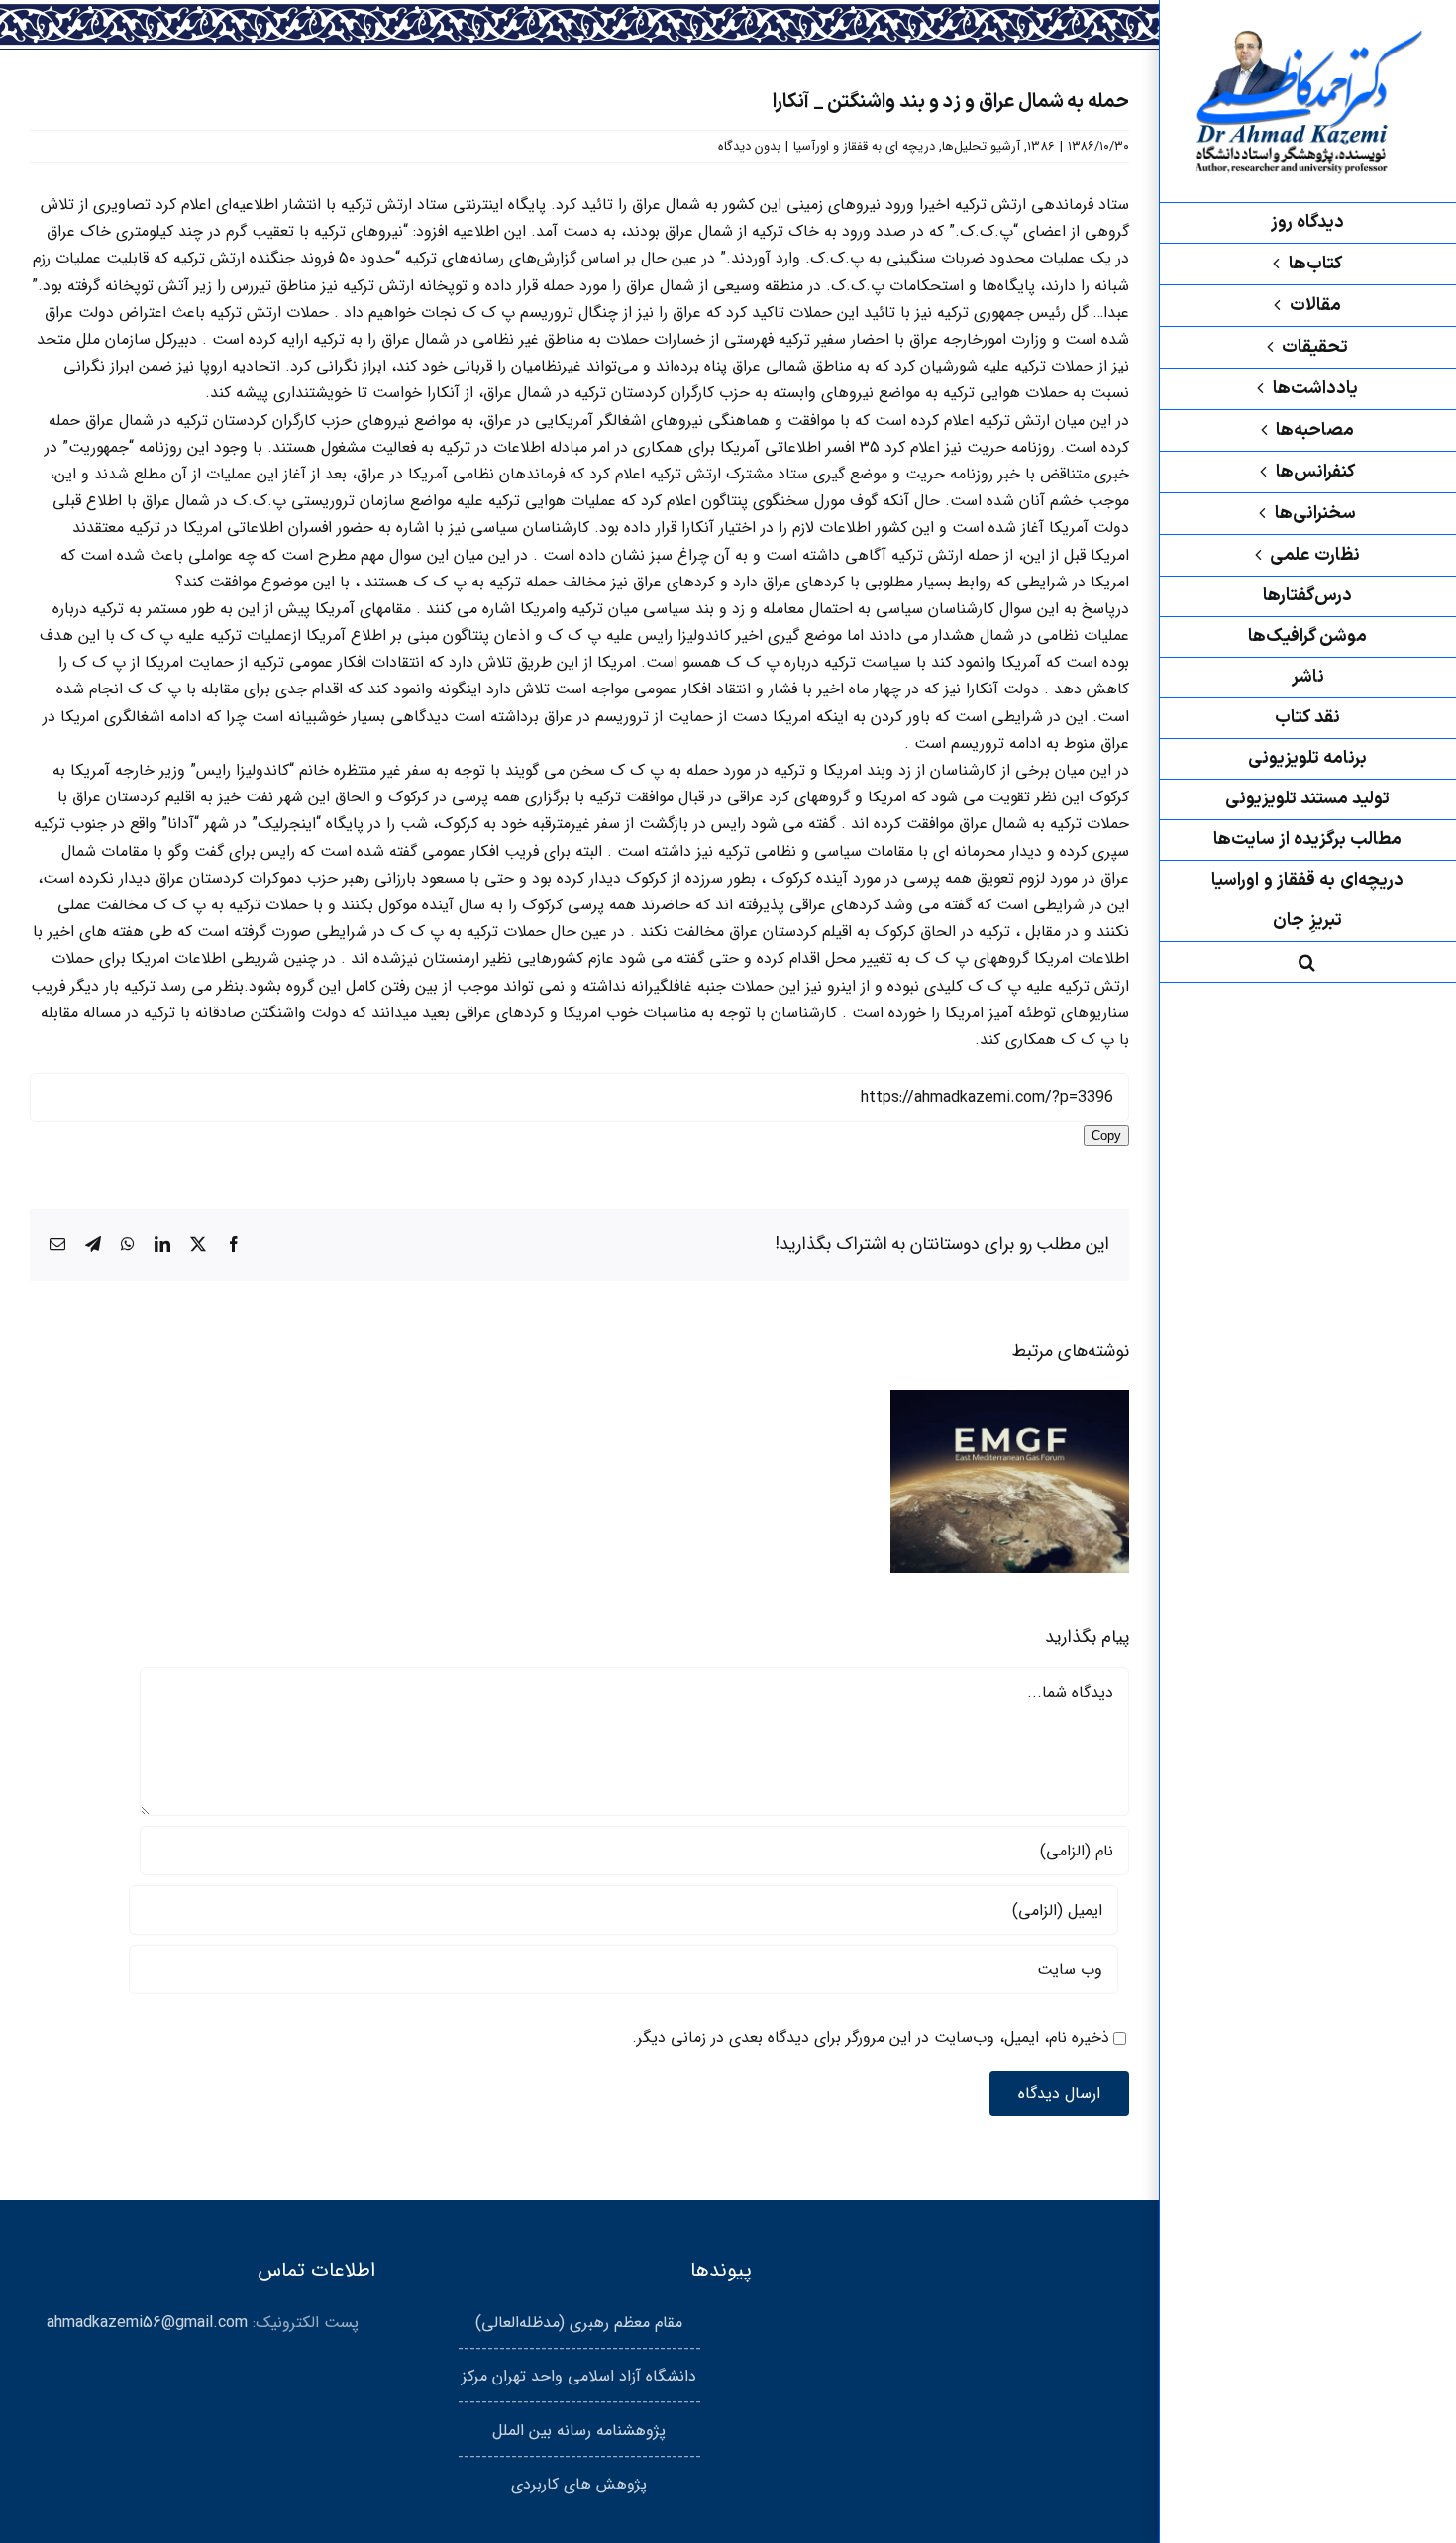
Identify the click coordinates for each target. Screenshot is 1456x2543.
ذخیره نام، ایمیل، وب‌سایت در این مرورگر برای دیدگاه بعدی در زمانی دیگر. (871, 2037)
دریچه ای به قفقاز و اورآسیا (864, 146)
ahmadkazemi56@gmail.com (147, 2323)
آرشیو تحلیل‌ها (981, 146)
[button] (1307, 962)
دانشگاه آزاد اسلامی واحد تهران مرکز (579, 2376)
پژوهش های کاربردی (579, 2484)
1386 (1041, 146)
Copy (1106, 1136)
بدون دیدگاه (749, 146)
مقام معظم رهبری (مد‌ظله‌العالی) (579, 2323)
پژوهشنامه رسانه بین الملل (579, 2431)
